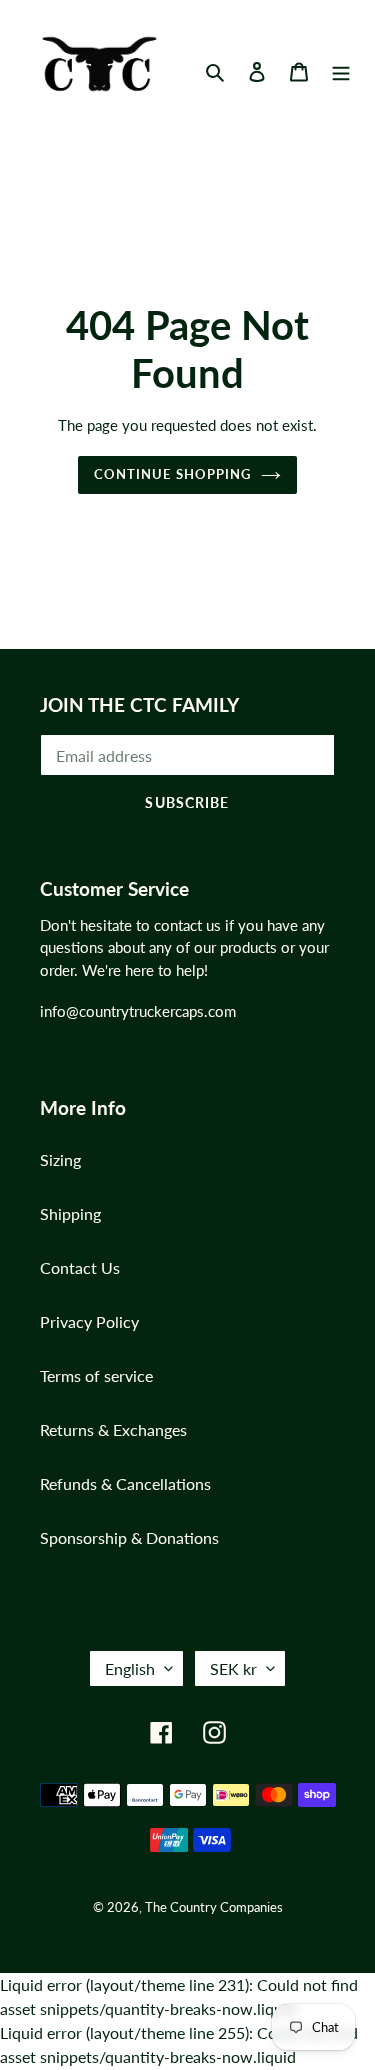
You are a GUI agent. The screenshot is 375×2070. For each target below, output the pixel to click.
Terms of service (96, 1375)
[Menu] (341, 70)
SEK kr (233, 1668)
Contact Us (80, 1267)
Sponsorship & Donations (129, 1537)
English (130, 1668)
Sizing (60, 1159)
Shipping (70, 1213)
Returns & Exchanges (113, 1429)
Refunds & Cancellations (125, 1483)
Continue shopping (172, 474)
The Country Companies (214, 1907)
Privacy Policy (89, 1321)
